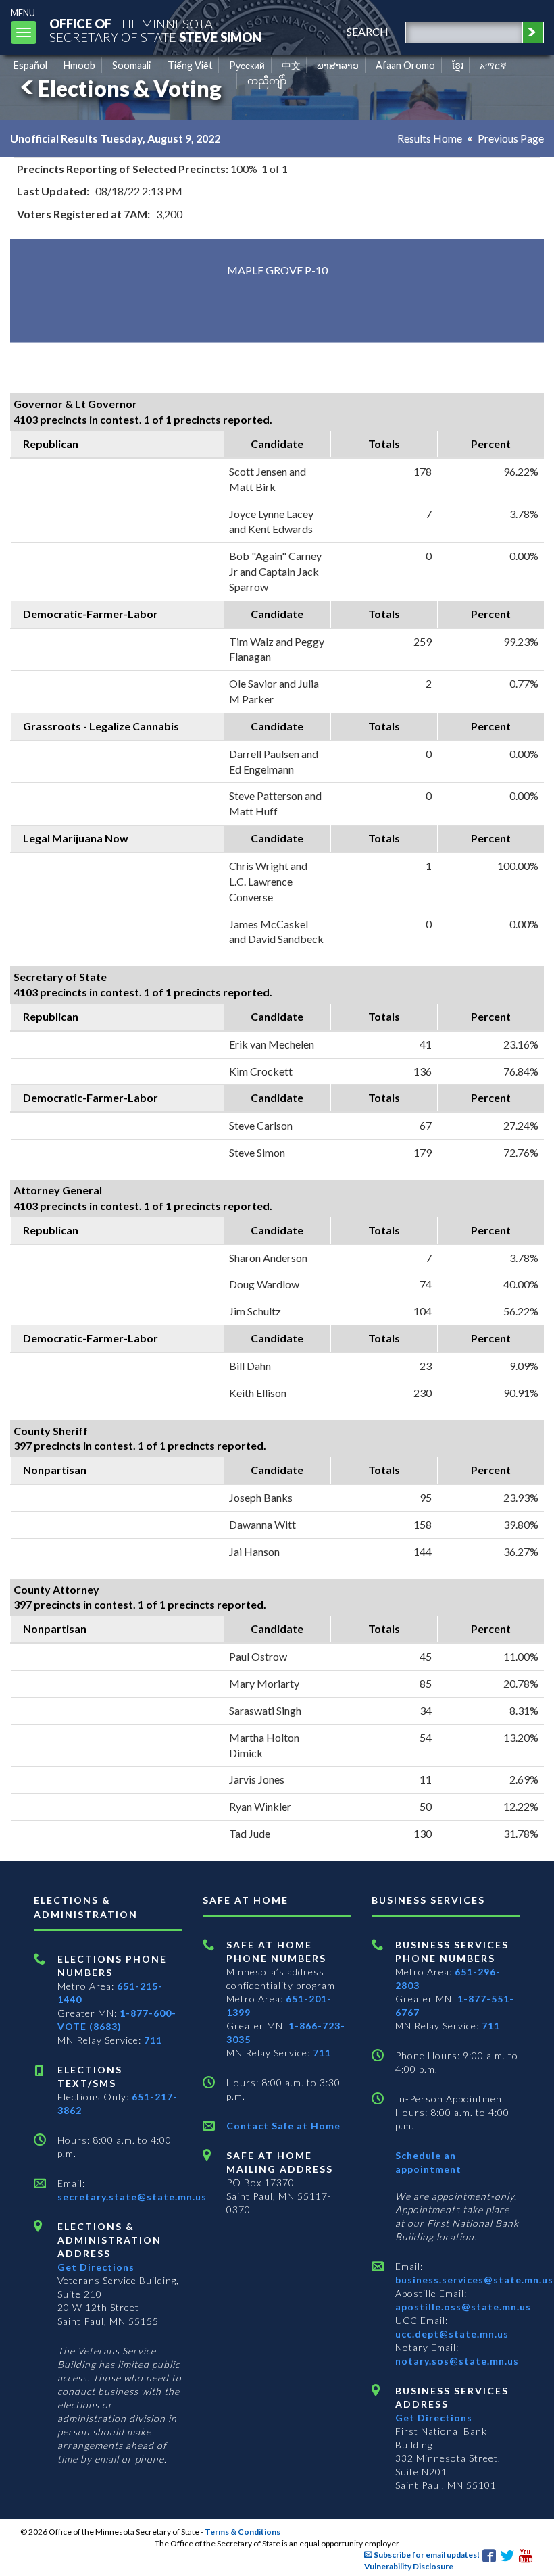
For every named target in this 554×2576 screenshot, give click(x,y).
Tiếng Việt (190, 65)
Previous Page (511, 138)
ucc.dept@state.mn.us (452, 2334)
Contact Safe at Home (283, 2126)
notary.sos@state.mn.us (457, 2361)
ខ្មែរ (458, 65)
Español (30, 65)
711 (153, 2040)
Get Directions (96, 2267)
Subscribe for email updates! (426, 2555)
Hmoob (79, 65)
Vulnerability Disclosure (409, 2566)
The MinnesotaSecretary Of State (155, 30)
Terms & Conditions (243, 2532)
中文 (291, 65)
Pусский (247, 65)
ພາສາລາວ (338, 65)
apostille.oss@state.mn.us (463, 2307)
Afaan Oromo (405, 65)
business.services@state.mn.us (474, 2280)
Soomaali (131, 65)
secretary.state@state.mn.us (132, 2197)
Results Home (430, 138)
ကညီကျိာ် (267, 81)
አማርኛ (493, 65)
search (368, 31)
